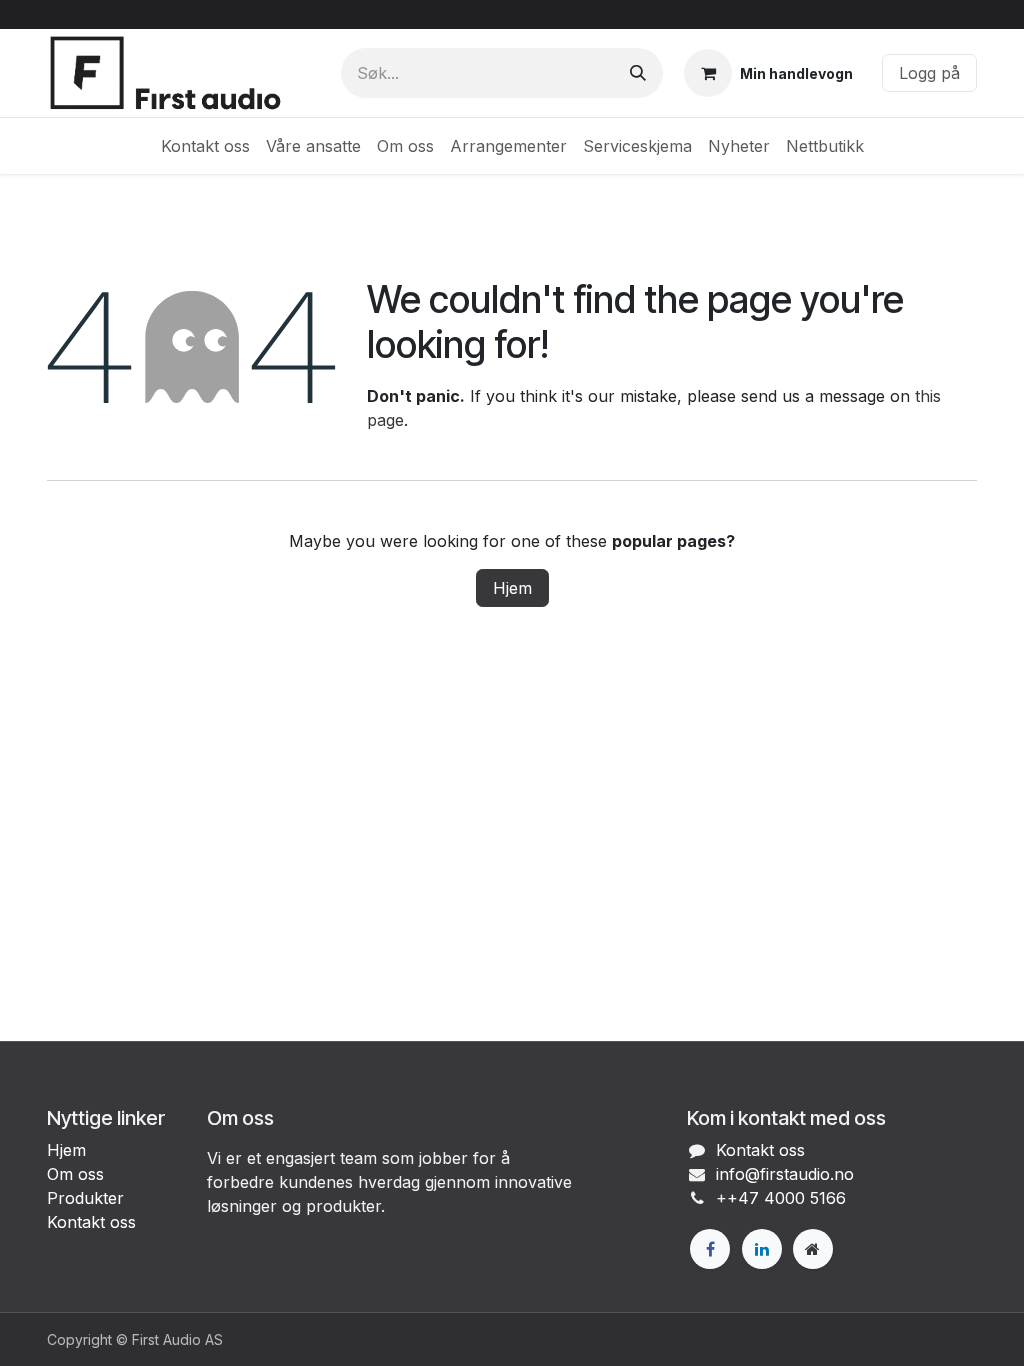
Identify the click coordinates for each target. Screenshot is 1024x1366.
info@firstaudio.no (785, 1174)
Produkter (85, 1198)
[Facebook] (710, 1249)
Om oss (75, 1174)
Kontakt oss (91, 1222)
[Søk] (638, 73)
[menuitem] (205, 146)
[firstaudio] (813, 1249)
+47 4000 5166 (786, 1198)
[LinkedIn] (762, 1249)
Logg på (929, 73)
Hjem (512, 588)
